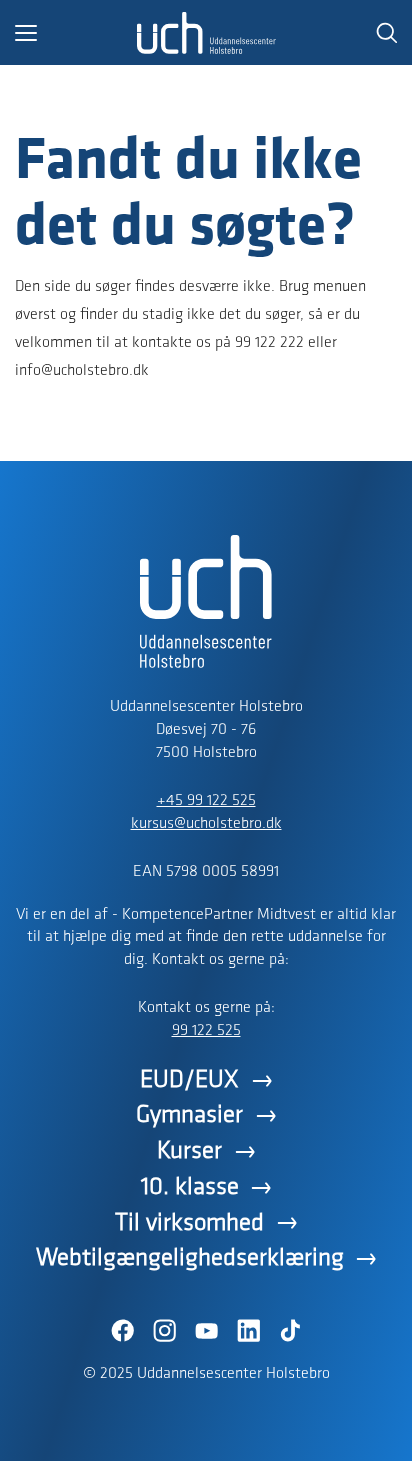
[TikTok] (290, 1331)
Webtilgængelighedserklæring (190, 1258)
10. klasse (190, 1187)
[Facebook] (122, 1331)
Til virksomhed (189, 1223)
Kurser (189, 1151)
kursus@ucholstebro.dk (206, 824)
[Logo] (206, 33)
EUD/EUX (189, 1080)
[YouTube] (206, 1331)
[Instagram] (164, 1331)
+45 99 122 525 (206, 801)
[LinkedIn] (248, 1331)
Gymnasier (189, 1115)
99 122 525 (206, 1031)
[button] (75, 33)
